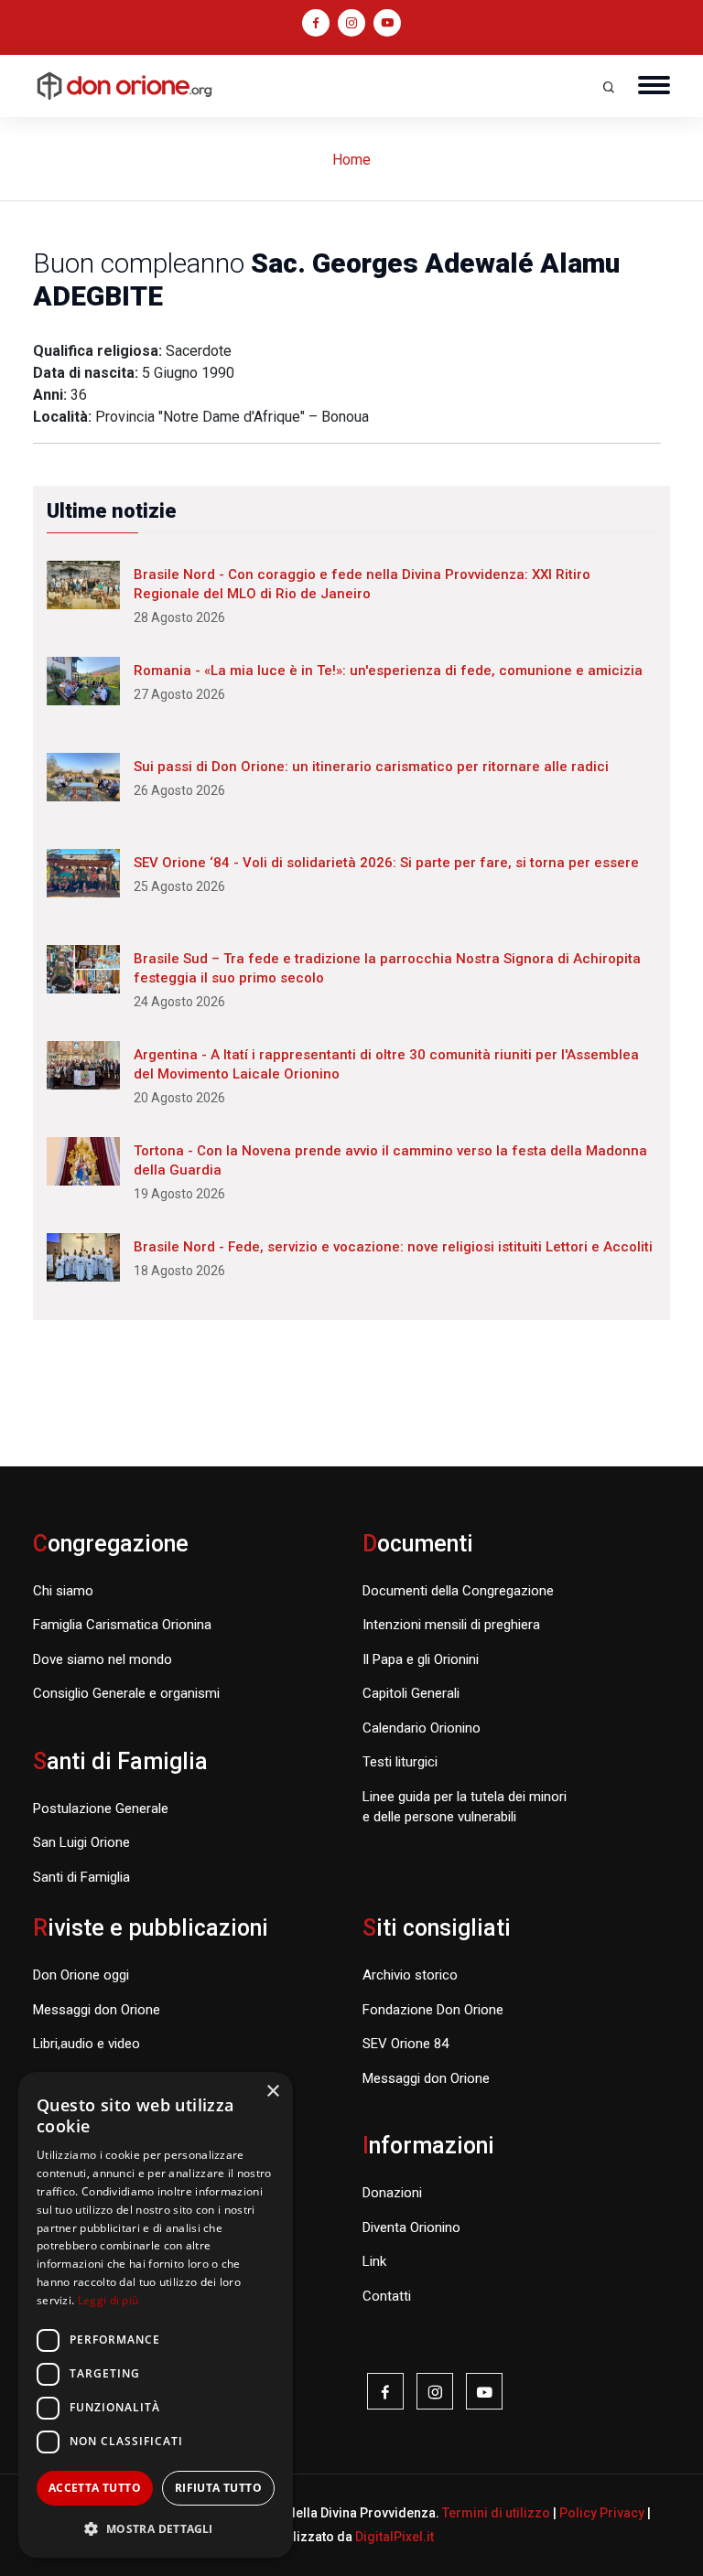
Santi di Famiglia (81, 1877)
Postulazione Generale (101, 1809)
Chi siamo (63, 1591)
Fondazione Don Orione (433, 2010)
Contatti (387, 2296)
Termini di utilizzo (496, 2513)
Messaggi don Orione (97, 2010)
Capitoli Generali (411, 1693)
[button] (156, 2528)
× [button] (272, 2092)
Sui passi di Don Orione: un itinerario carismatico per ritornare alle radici (371, 767)
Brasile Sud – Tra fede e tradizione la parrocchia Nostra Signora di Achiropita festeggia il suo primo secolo (387, 968)
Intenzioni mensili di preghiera (451, 1625)
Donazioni (392, 2193)
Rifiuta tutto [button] (218, 2488)
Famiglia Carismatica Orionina (122, 1625)
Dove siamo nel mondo (103, 1659)
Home (351, 160)
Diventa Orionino (411, 2227)
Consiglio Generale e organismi (126, 1693)
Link (374, 2261)
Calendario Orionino (422, 1728)
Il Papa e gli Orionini (421, 1659)
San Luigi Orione (81, 1842)
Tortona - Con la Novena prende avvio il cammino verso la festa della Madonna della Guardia (390, 1160)
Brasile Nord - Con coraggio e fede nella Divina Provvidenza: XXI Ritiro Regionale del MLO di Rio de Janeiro (362, 584)
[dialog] (156, 2315)
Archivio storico (410, 1975)
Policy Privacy (602, 2513)
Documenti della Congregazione (458, 1591)
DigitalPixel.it (395, 2537)
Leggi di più (108, 2300)
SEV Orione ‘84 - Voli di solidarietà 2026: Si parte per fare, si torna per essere (386, 863)
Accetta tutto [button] (95, 2488)
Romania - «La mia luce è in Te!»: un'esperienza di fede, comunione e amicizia (388, 671)
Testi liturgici (400, 1762)
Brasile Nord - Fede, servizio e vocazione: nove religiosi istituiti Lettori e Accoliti (393, 1247)
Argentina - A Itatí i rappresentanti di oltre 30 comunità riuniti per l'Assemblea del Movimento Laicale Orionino (386, 1064)
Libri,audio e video (87, 2044)
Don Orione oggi (81, 1975)
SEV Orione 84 (406, 2044)
